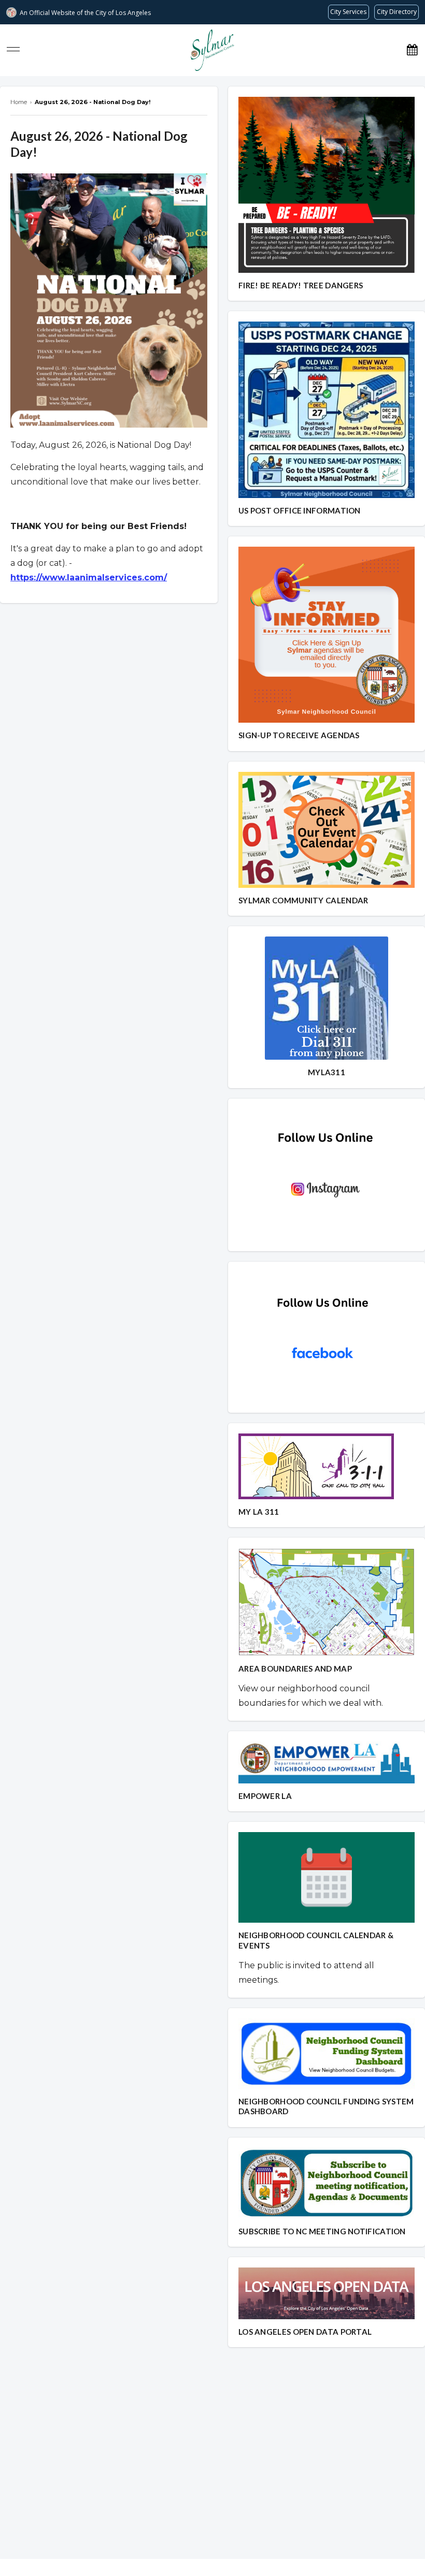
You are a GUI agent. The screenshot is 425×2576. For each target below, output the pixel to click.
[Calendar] (412, 50)
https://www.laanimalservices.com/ (89, 577)
